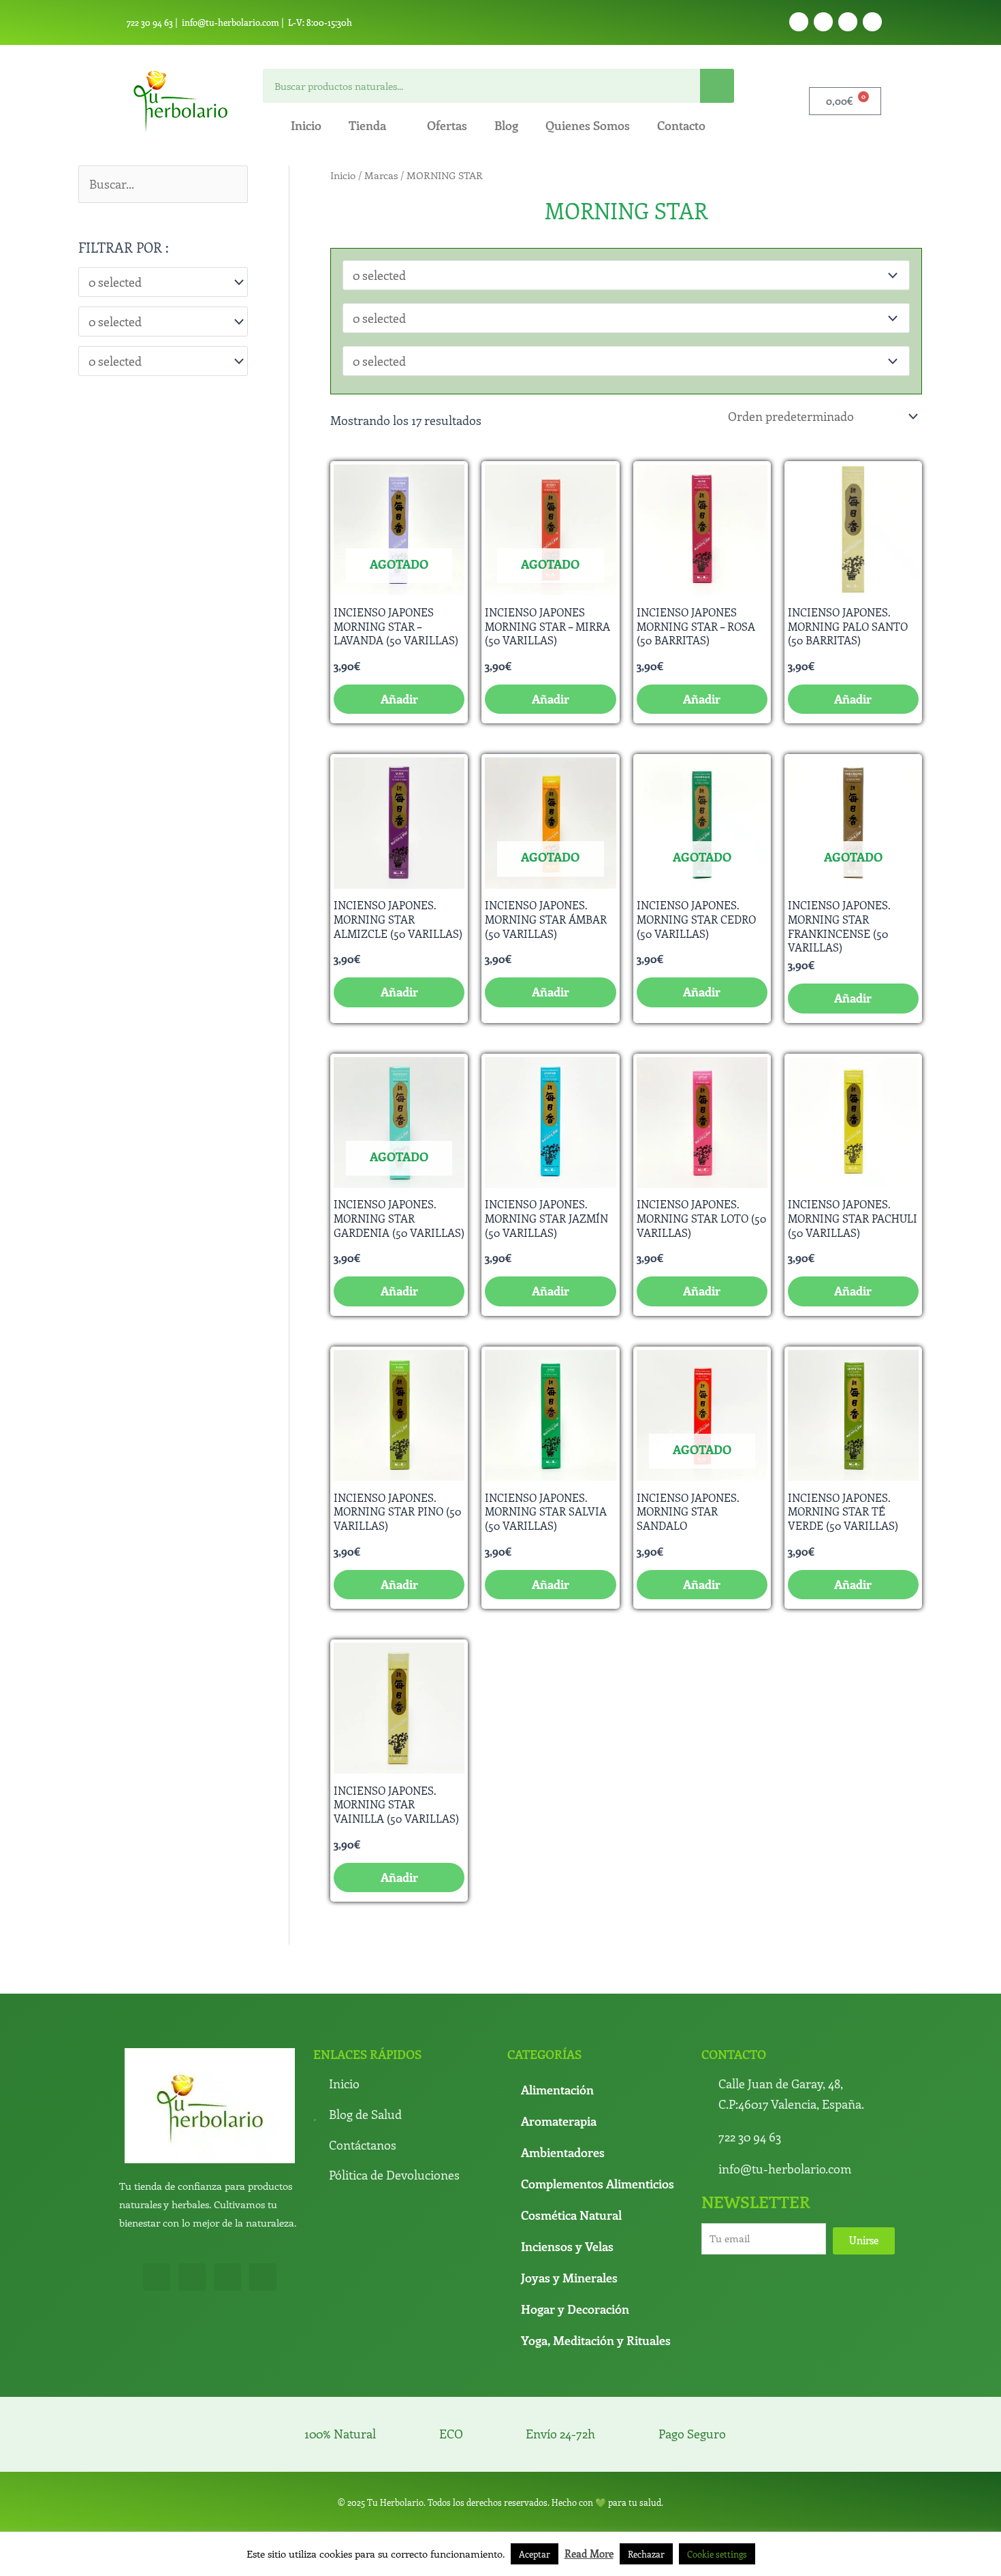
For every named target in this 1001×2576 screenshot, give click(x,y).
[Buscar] (717, 86)
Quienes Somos (588, 125)
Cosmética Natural (571, 2215)
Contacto (681, 125)
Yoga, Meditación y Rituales (596, 2340)
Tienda (367, 125)
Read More (589, 2554)
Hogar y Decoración (575, 2309)
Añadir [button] (702, 699)
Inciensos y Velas (567, 2246)
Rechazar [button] (646, 2554)
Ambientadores (563, 2152)
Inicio (306, 125)
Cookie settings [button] (717, 2554)
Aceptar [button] (535, 2554)
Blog (506, 125)
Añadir (399, 699)
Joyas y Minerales (569, 2278)
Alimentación (557, 2090)
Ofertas (447, 125)
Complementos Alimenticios (598, 2184)
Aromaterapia (559, 2121)
